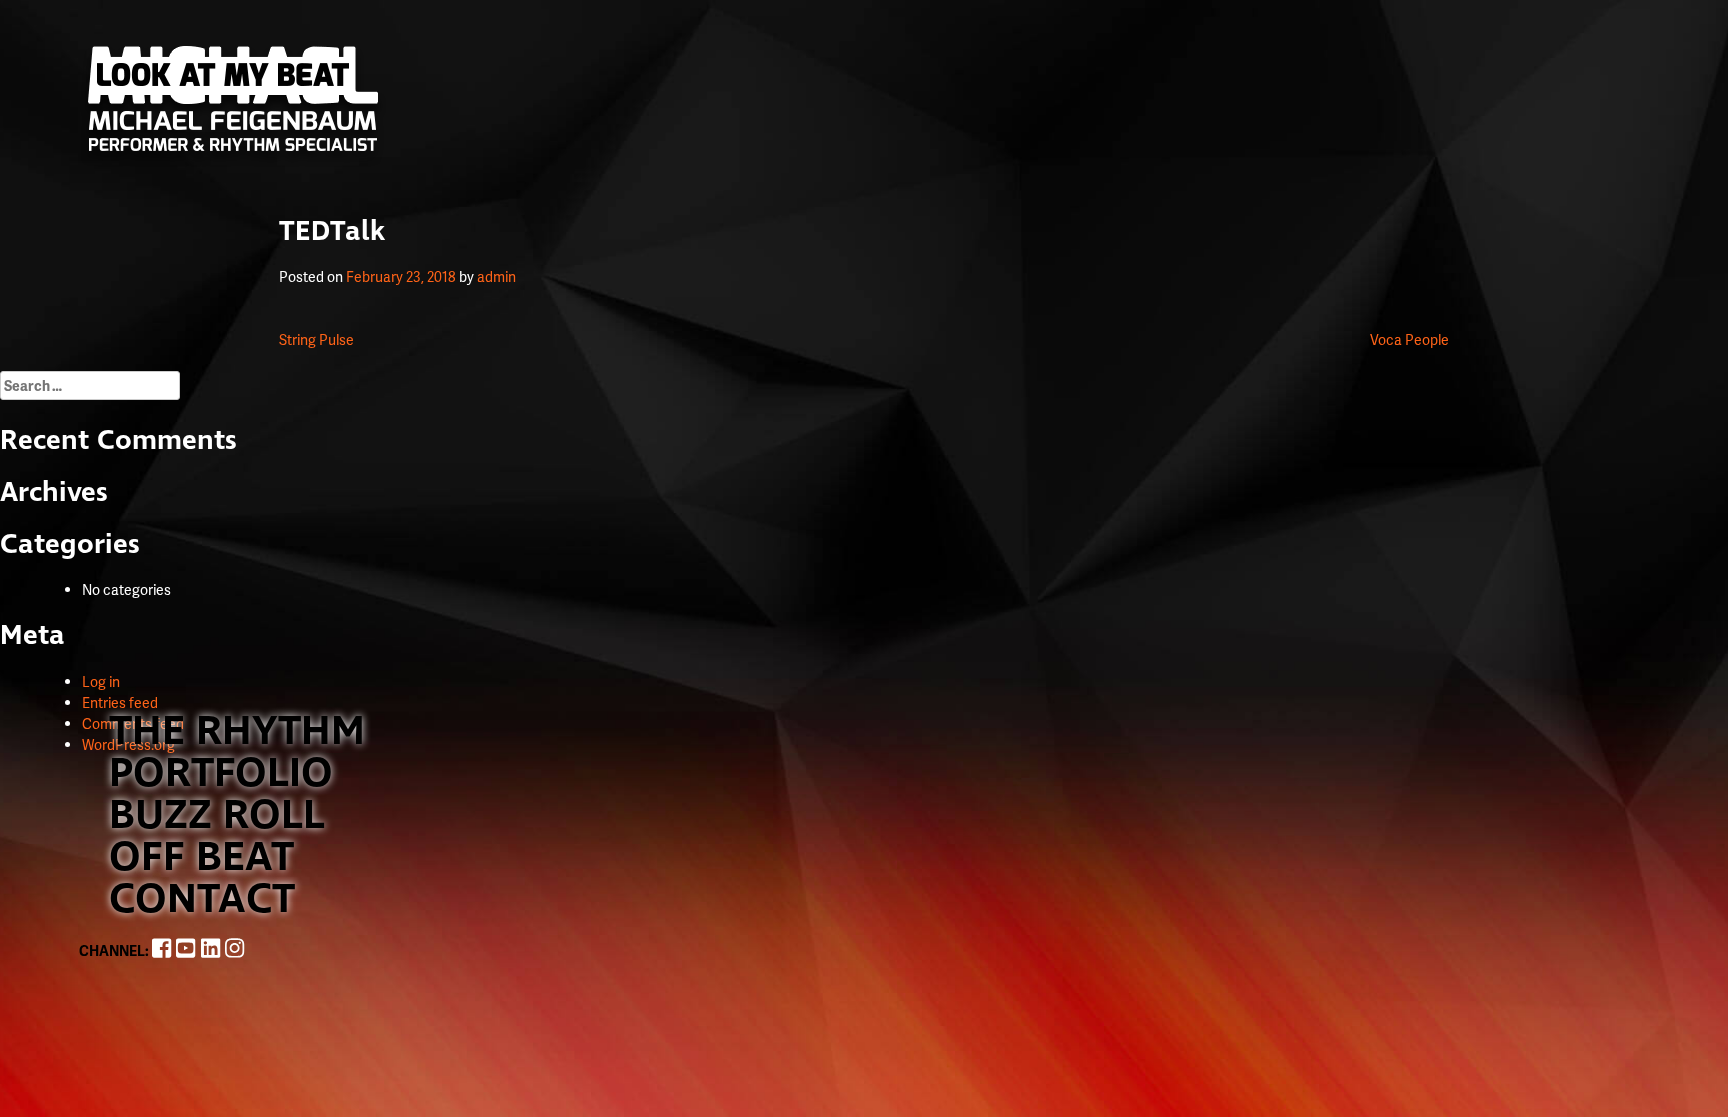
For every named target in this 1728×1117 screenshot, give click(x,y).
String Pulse (316, 339)
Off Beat (201, 858)
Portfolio (221, 774)
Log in (101, 681)
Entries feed (120, 702)
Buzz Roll (217, 816)
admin (496, 276)
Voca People (1409, 339)
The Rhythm (237, 732)
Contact (202, 900)
